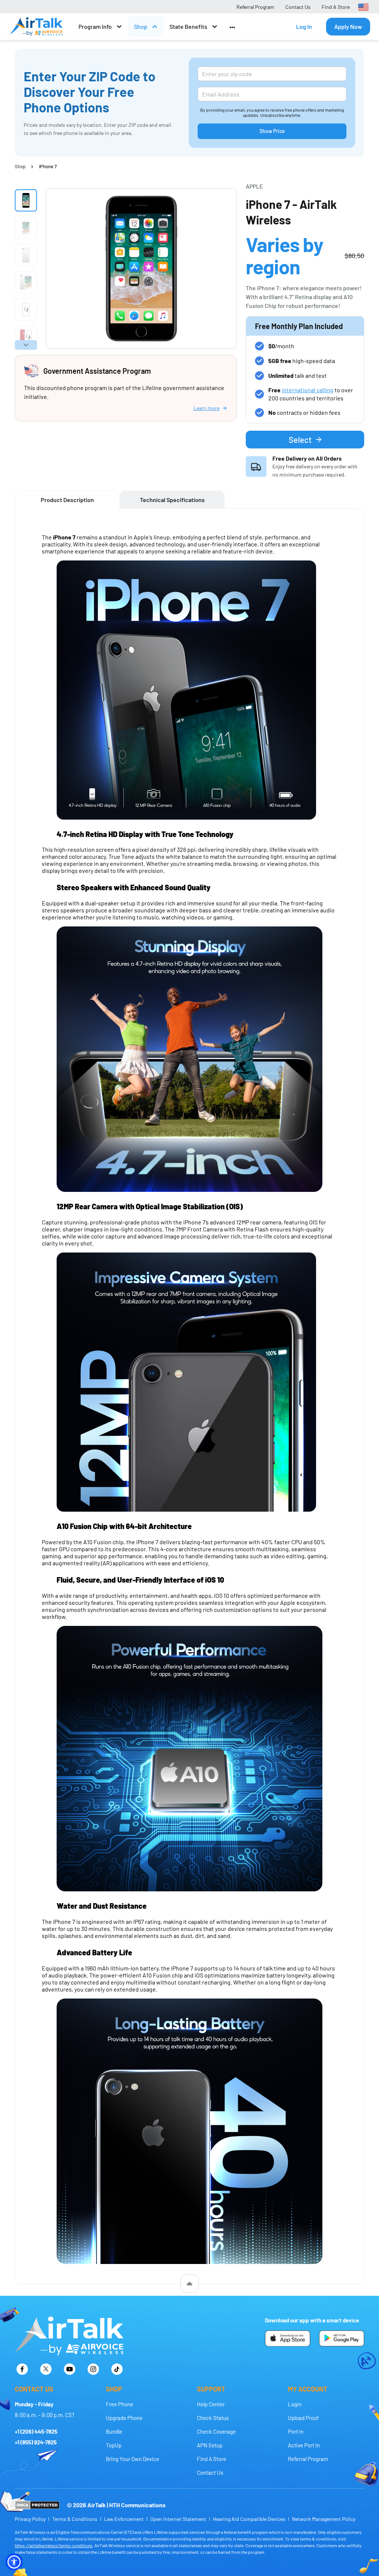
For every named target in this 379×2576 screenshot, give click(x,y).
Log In (304, 26)
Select (300, 440)
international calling (308, 390)
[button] (14, 2562)
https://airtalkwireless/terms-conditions (54, 2545)
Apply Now (348, 26)
